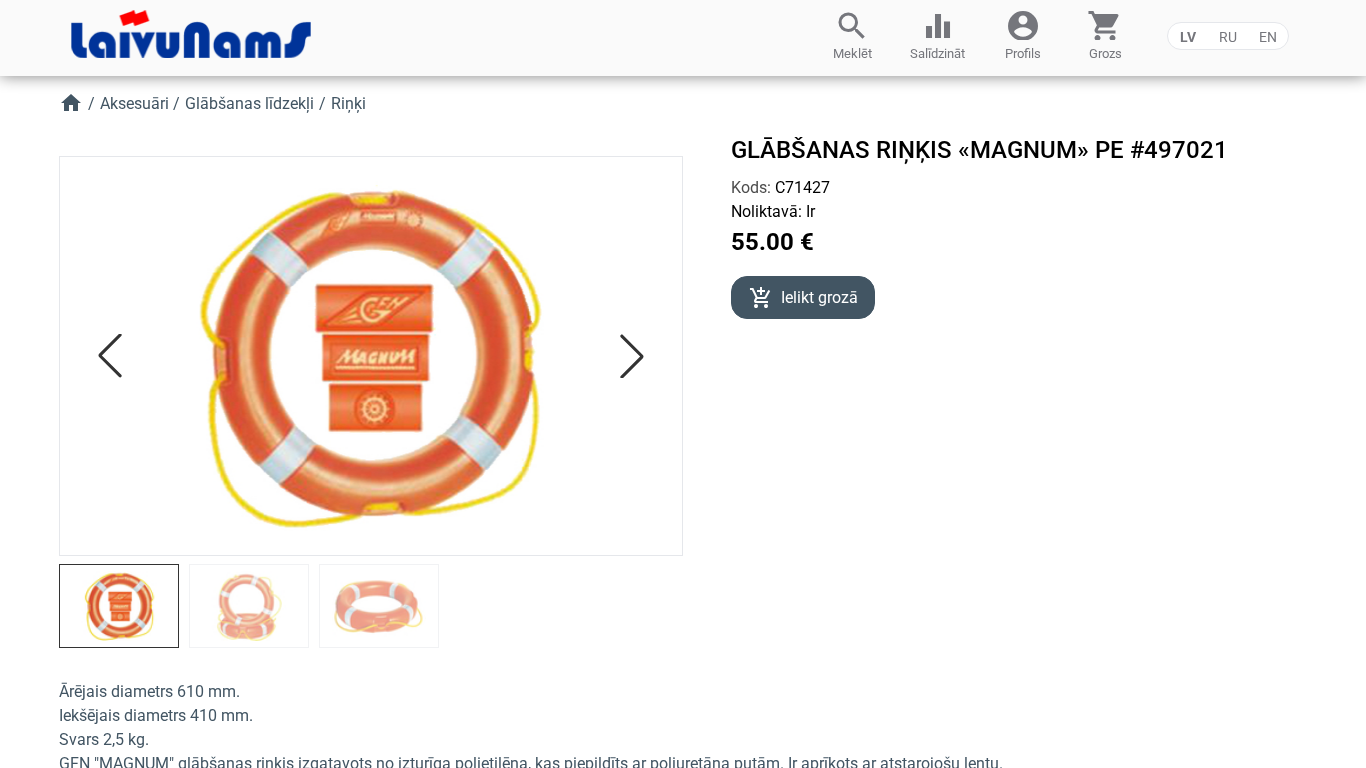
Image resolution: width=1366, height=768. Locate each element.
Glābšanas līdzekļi (249, 103)
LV (1188, 37)
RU (1228, 37)
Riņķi (348, 103)
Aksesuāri (134, 103)
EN (1268, 37)
